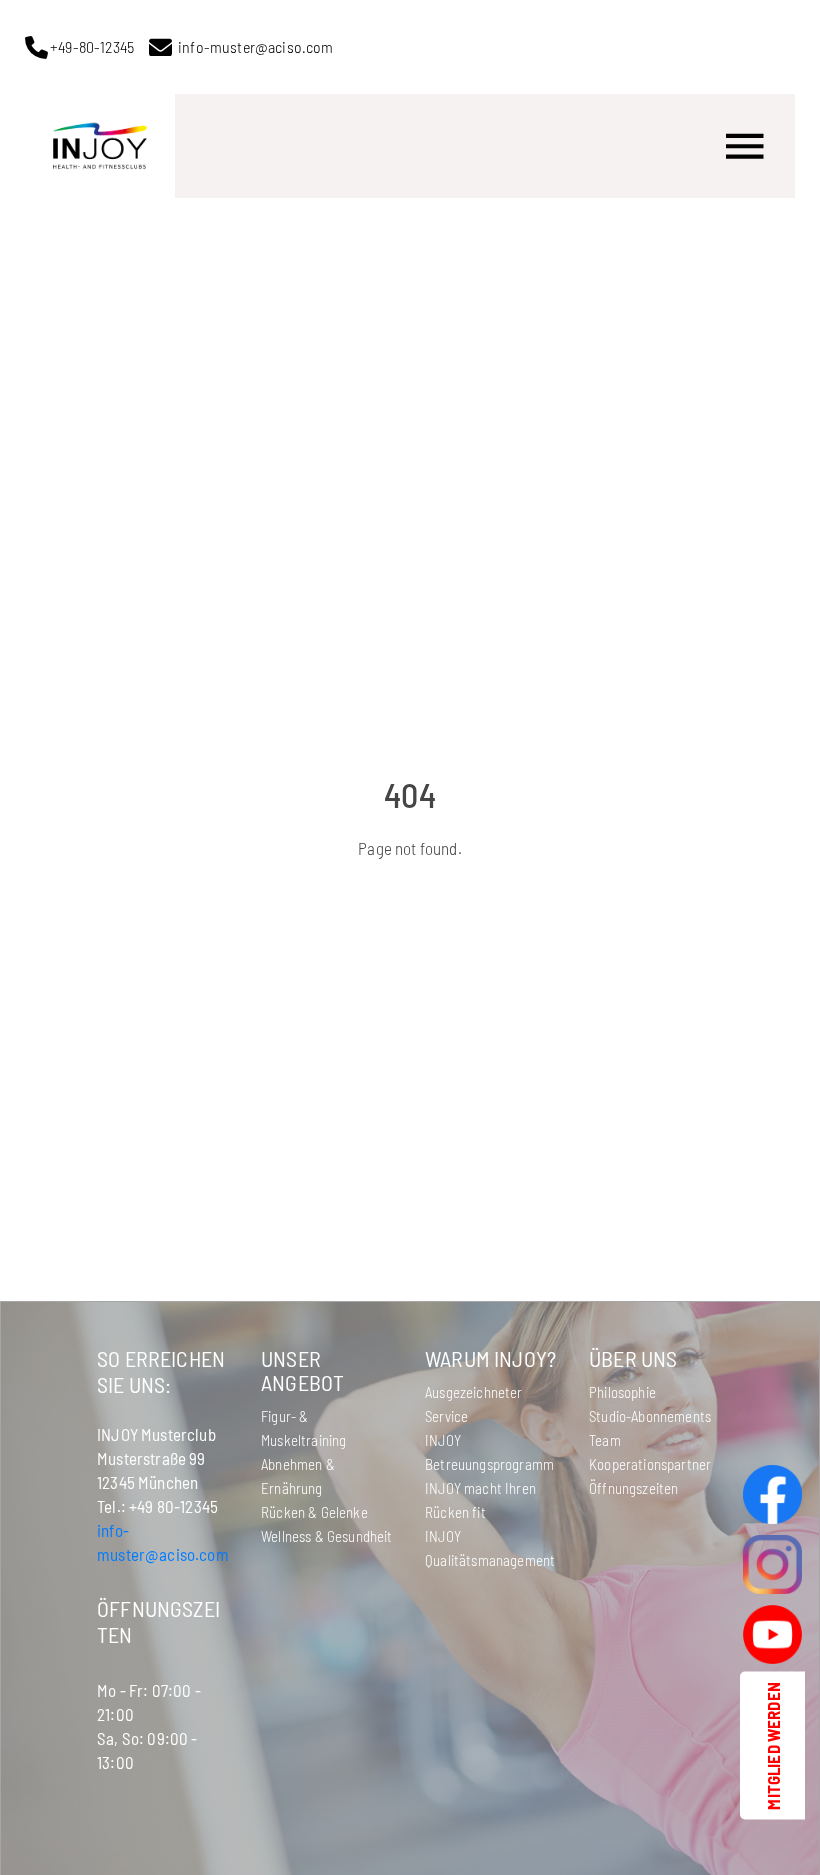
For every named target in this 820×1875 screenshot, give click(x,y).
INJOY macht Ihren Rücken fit (480, 1500)
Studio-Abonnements (650, 1416)
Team (605, 1440)
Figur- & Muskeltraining (303, 1428)
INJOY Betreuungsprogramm (489, 1452)
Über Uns (633, 1358)
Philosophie (622, 1392)
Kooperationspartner (650, 1464)
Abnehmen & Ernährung (298, 1476)
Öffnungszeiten (633, 1488)
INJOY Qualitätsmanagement (490, 1548)
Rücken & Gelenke (314, 1512)
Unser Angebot (302, 1370)
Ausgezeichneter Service (474, 1404)
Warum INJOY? (490, 1358)
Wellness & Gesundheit (327, 1536)
